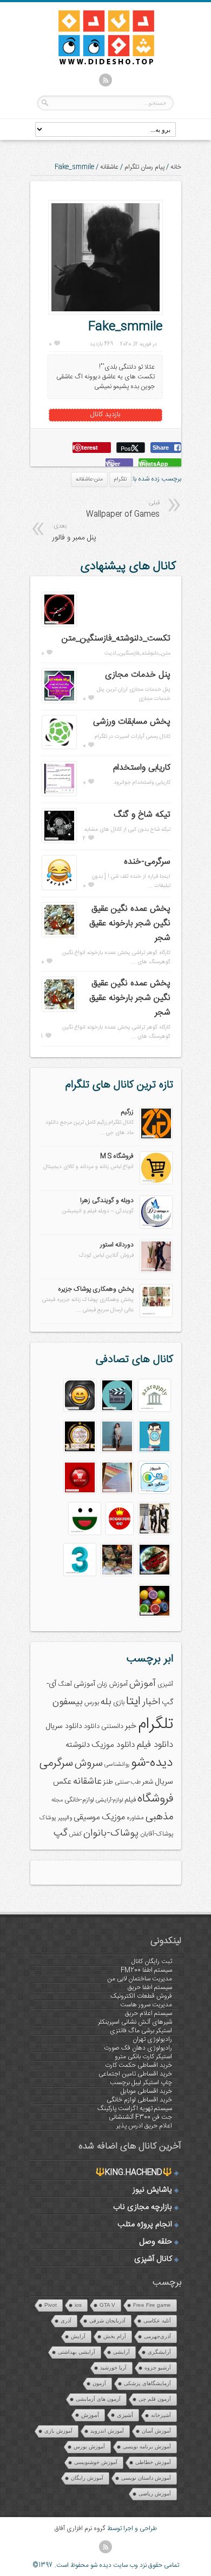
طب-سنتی (128, 1782)
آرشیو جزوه (158, 2368)
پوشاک (48, 1818)
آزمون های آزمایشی (98, 2399)
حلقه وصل (156, 2242)
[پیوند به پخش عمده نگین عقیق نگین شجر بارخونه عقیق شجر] (59, 935)
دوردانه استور (117, 1245)
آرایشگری (159, 2352)
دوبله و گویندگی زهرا (107, 1200)
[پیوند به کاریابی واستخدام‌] (59, 794)
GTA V (107, 2305)
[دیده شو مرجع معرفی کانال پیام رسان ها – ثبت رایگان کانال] (97, 63)
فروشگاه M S (117, 1156)
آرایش (78, 2336)
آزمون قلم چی (155, 2399)
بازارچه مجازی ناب (143, 2207)
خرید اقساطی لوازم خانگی (139, 2100)
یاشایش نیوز (152, 2190)
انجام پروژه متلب (145, 2225)
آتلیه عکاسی (157, 2321)
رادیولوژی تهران (152, 2039)
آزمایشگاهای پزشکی (147, 2383)
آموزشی (84, 1684)
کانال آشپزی (153, 2259)
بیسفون (68, 1702)
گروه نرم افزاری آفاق (80, 2528)
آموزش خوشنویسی (96, 2462)
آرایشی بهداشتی (77, 2352)
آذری (66, 2321)
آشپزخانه (161, 2415)
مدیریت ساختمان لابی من (140, 1979)
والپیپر (65, 1818)
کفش (75, 1834)
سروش (89, 1764)
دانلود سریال (64, 1726)
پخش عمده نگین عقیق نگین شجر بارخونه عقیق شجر (130, 923)
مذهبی (159, 1817)
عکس (62, 1782)
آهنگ (65, 1684)
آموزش (143, 1684)
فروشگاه (155, 1799)
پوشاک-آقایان (157, 1834)
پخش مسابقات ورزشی (132, 722)
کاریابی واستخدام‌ (142, 768)
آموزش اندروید (107, 2431)
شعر (148, 1782)
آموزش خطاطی (153, 2462)
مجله (57, 1800)
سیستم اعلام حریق (149, 2013)
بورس (92, 1703)
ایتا (133, 1701)
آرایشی (121, 2352)
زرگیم (127, 1112)
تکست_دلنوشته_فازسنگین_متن (116, 639)
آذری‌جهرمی (157, 2336)
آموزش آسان (156, 2431)
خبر (131, 1726)
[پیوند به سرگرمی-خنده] (59, 888)
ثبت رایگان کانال (152, 1961)
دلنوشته (78, 1745)
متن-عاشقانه (89, 479)
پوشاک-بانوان (111, 1833)
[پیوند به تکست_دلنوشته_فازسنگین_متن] (59, 625)
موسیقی (87, 1817)
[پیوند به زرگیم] (156, 1138)
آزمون (99, 2383)
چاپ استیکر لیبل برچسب (141, 2083)
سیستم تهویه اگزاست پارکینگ (135, 2108)
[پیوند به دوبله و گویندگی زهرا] (156, 1226)
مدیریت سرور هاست (146, 2005)
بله (106, 1702)
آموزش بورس (89, 2447)
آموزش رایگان (87, 2478)
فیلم (130, 1800)
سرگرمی (56, 1763)
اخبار (151, 1702)
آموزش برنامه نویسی (147, 2447)
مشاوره (135, 1818)
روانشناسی (117, 1764)
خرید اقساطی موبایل (146, 2091)
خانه (176, 167)
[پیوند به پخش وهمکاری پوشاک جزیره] (156, 1315)
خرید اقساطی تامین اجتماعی (135, 2074)
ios (78, 2305)
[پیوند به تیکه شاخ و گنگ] (59, 841)
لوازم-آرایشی (109, 1800)
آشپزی (165, 1684)
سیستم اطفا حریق (150, 1987)
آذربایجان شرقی (107, 2321)
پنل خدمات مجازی (138, 675)
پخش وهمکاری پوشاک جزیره (96, 1289)
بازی (119, 1703)
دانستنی (112, 1727)
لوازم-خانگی (79, 1800)
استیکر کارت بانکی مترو (143, 2057)
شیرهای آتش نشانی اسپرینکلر (135, 2022)
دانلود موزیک (113, 1745)
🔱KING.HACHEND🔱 (134, 2173)
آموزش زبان (112, 1684)
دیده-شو (152, 1763)
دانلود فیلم (155, 1745)
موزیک (113, 1817)
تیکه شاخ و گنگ (142, 815)
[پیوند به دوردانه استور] (156, 1271)
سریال (164, 1782)
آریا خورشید (113, 2368)
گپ (61, 1833)
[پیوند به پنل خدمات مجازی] (59, 701)
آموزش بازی (58, 2431)
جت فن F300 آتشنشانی (140, 2117)
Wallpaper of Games (123, 509)
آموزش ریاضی (155, 2494)
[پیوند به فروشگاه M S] (156, 1182)
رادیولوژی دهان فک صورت (138, 2048)
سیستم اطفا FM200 (146, 1970)
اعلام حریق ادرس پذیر (144, 2126)
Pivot (51, 2305)
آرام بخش (115, 2336)
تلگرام (120, 479)
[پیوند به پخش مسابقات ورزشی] (59, 747)
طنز (108, 1782)
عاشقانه (109, 167)
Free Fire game (152, 2305)
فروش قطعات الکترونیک (141, 1996)
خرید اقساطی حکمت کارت (139, 2065)
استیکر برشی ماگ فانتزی (141, 2031)
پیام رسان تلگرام (144, 167)
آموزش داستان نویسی (146, 2478)
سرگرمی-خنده (147, 862)
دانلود (92, 1727)
